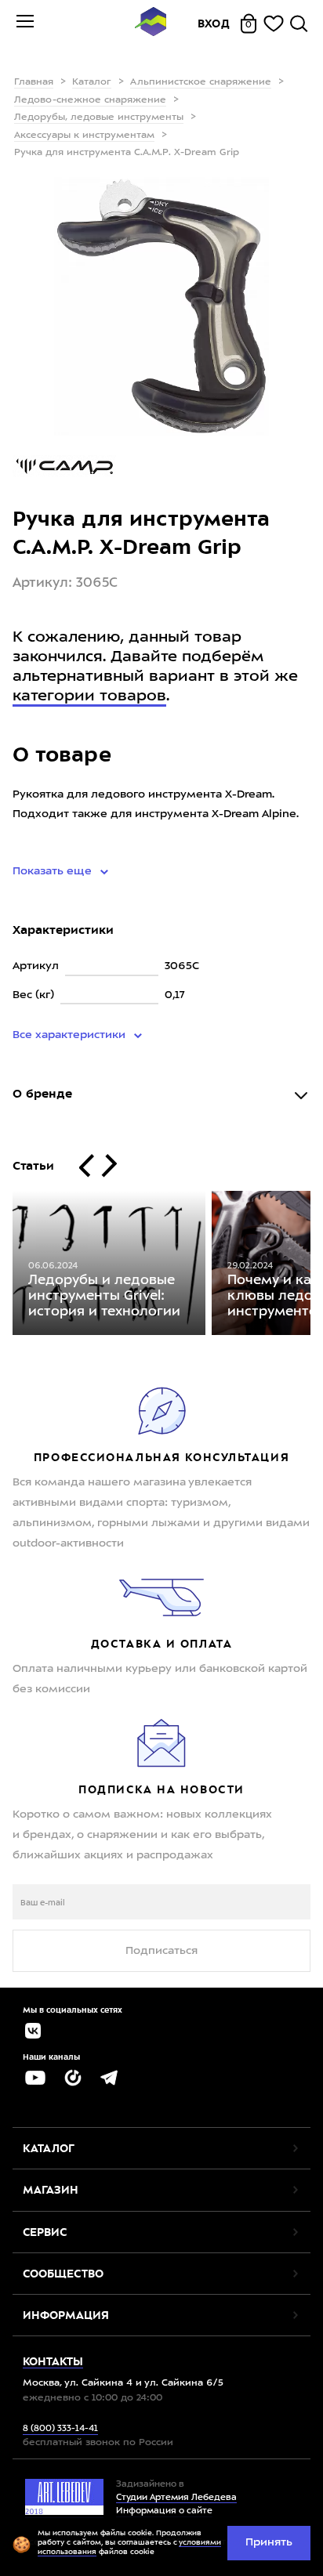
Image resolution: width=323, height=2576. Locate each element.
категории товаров (89, 696)
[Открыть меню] (25, 24)
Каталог (92, 82)
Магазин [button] (51, 2190)
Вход (214, 24)
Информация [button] (66, 2315)
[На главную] (151, 24)
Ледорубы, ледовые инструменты (99, 118)
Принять (269, 2542)
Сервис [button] (45, 2232)
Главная (34, 82)
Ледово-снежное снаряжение (90, 100)
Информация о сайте (164, 2511)
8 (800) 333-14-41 (60, 2429)
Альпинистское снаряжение (201, 82)
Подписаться (161, 1951)
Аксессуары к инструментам (84, 136)
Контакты (53, 2361)
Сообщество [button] (63, 2274)
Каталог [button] (49, 2148)
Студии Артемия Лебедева (176, 2498)
